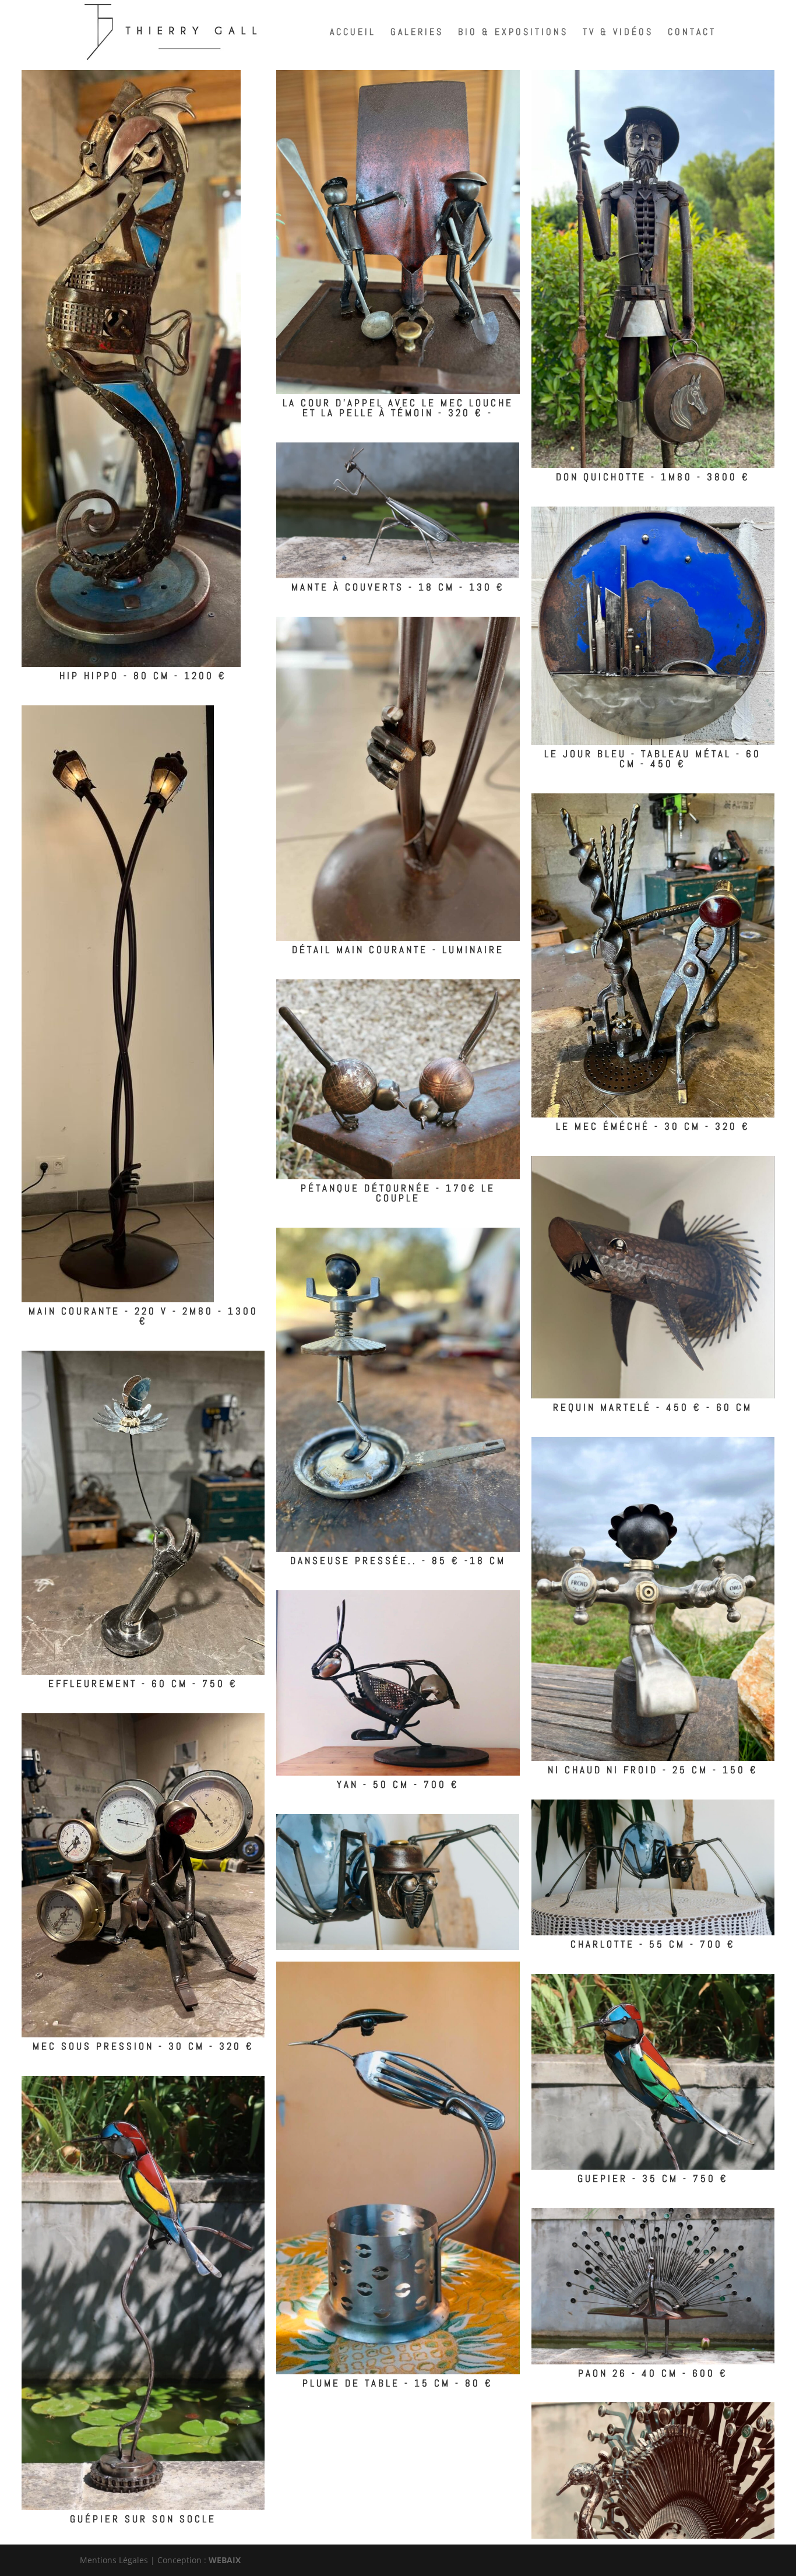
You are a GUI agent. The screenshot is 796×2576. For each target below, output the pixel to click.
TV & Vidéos (618, 33)
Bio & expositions (513, 33)
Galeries (417, 33)
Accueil (353, 33)
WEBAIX (225, 2560)
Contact (692, 33)
